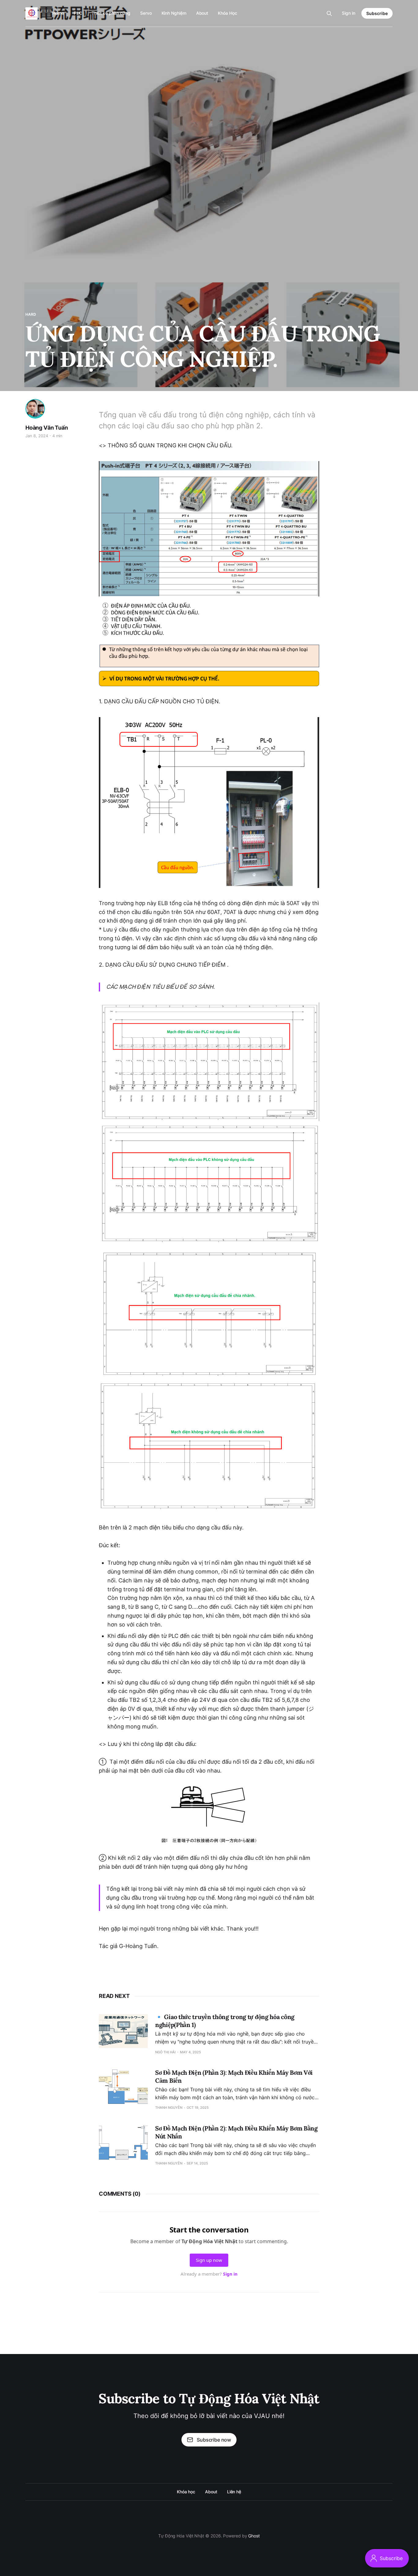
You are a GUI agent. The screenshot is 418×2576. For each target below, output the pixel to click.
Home (58, 13)
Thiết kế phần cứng (111, 13)
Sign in (349, 13)
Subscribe (377, 13)
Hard (31, 314)
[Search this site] (329, 13)
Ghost (254, 2536)
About (202, 13)
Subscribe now (214, 2440)
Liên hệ (234, 2492)
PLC (78, 13)
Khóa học (186, 2492)
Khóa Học (227, 13)
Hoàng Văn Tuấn (47, 428)
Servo (146, 13)
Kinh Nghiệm (174, 13)
